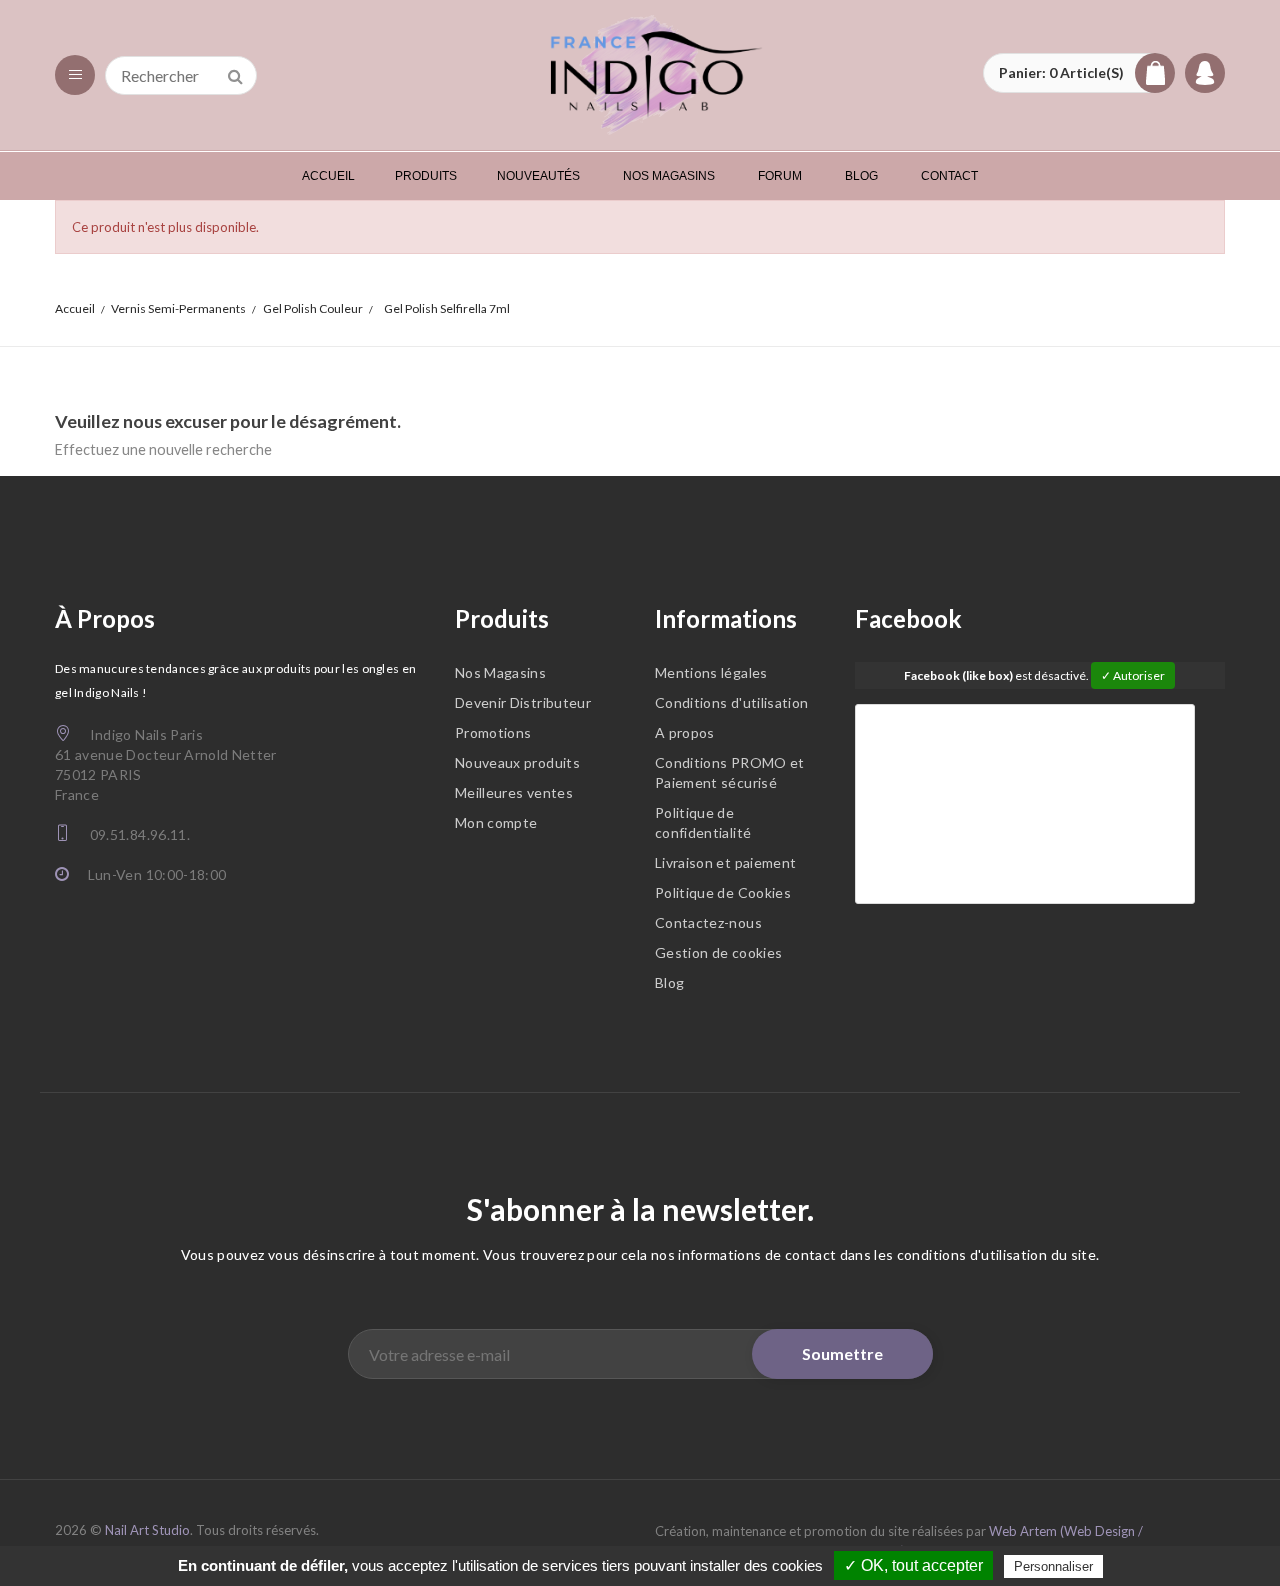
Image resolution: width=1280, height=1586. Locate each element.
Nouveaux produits (517, 762)
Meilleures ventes (514, 792)
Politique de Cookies (723, 892)
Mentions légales (711, 672)
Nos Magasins (500, 672)
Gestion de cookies (718, 952)
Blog (669, 982)
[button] (1079, 73)
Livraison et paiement (725, 862)
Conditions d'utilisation (731, 702)
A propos (685, 732)
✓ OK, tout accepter (913, 1565)
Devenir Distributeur (523, 702)
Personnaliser (1053, 1566)
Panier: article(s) (1061, 72)
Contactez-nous (708, 922)
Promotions (493, 732)
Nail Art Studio (147, 1530)
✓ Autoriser (1133, 675)
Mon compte (496, 822)
